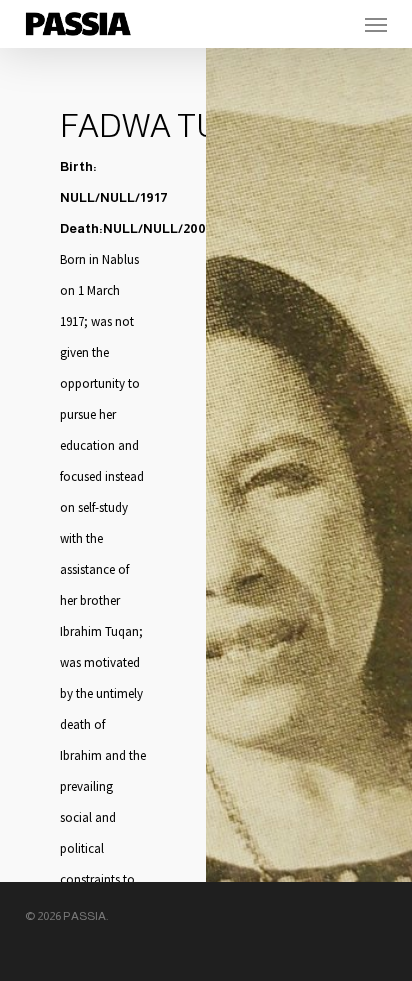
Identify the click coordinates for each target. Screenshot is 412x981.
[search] (336, 24)
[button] (376, 24)
